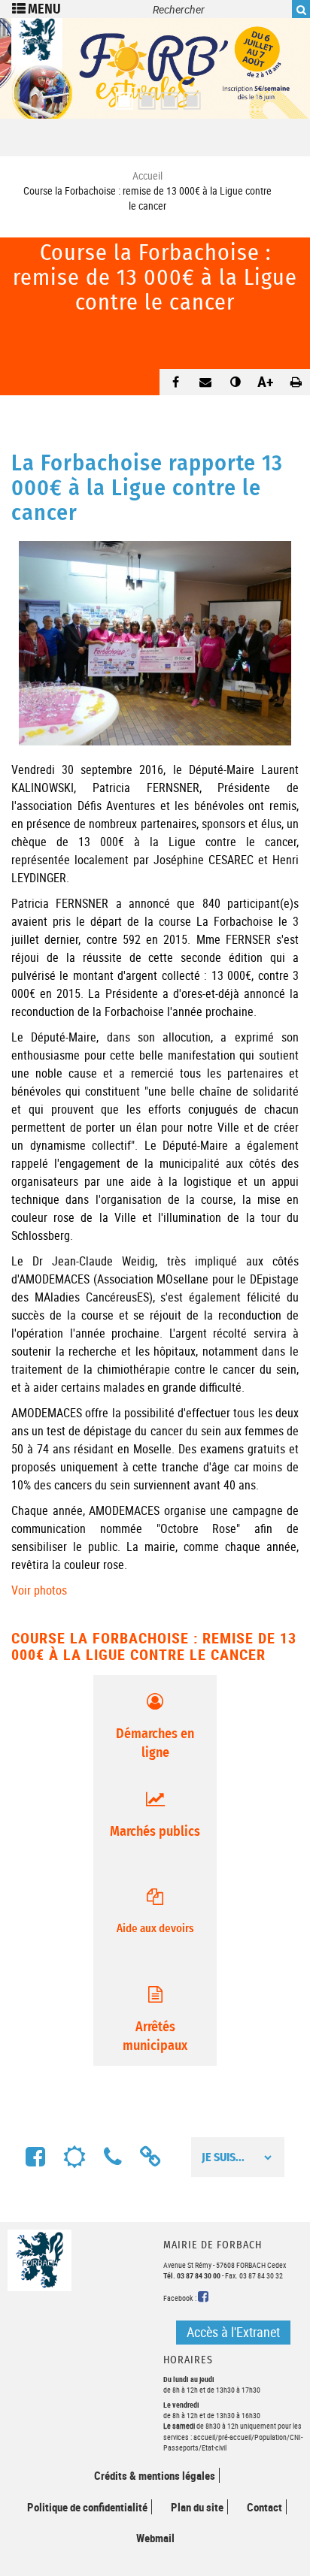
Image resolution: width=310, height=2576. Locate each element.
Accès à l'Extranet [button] (233, 2332)
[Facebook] (35, 2157)
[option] (155, 68)
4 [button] (189, 96)
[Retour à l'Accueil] (37, 64)
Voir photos (39, 1590)
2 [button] (144, 96)
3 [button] (166, 96)
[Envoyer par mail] (205, 381)
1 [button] (121, 96)
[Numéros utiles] (113, 2157)
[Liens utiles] (150, 2157)
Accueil (147, 175)
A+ (266, 381)
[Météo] (74, 2157)
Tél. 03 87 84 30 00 (192, 2275)
